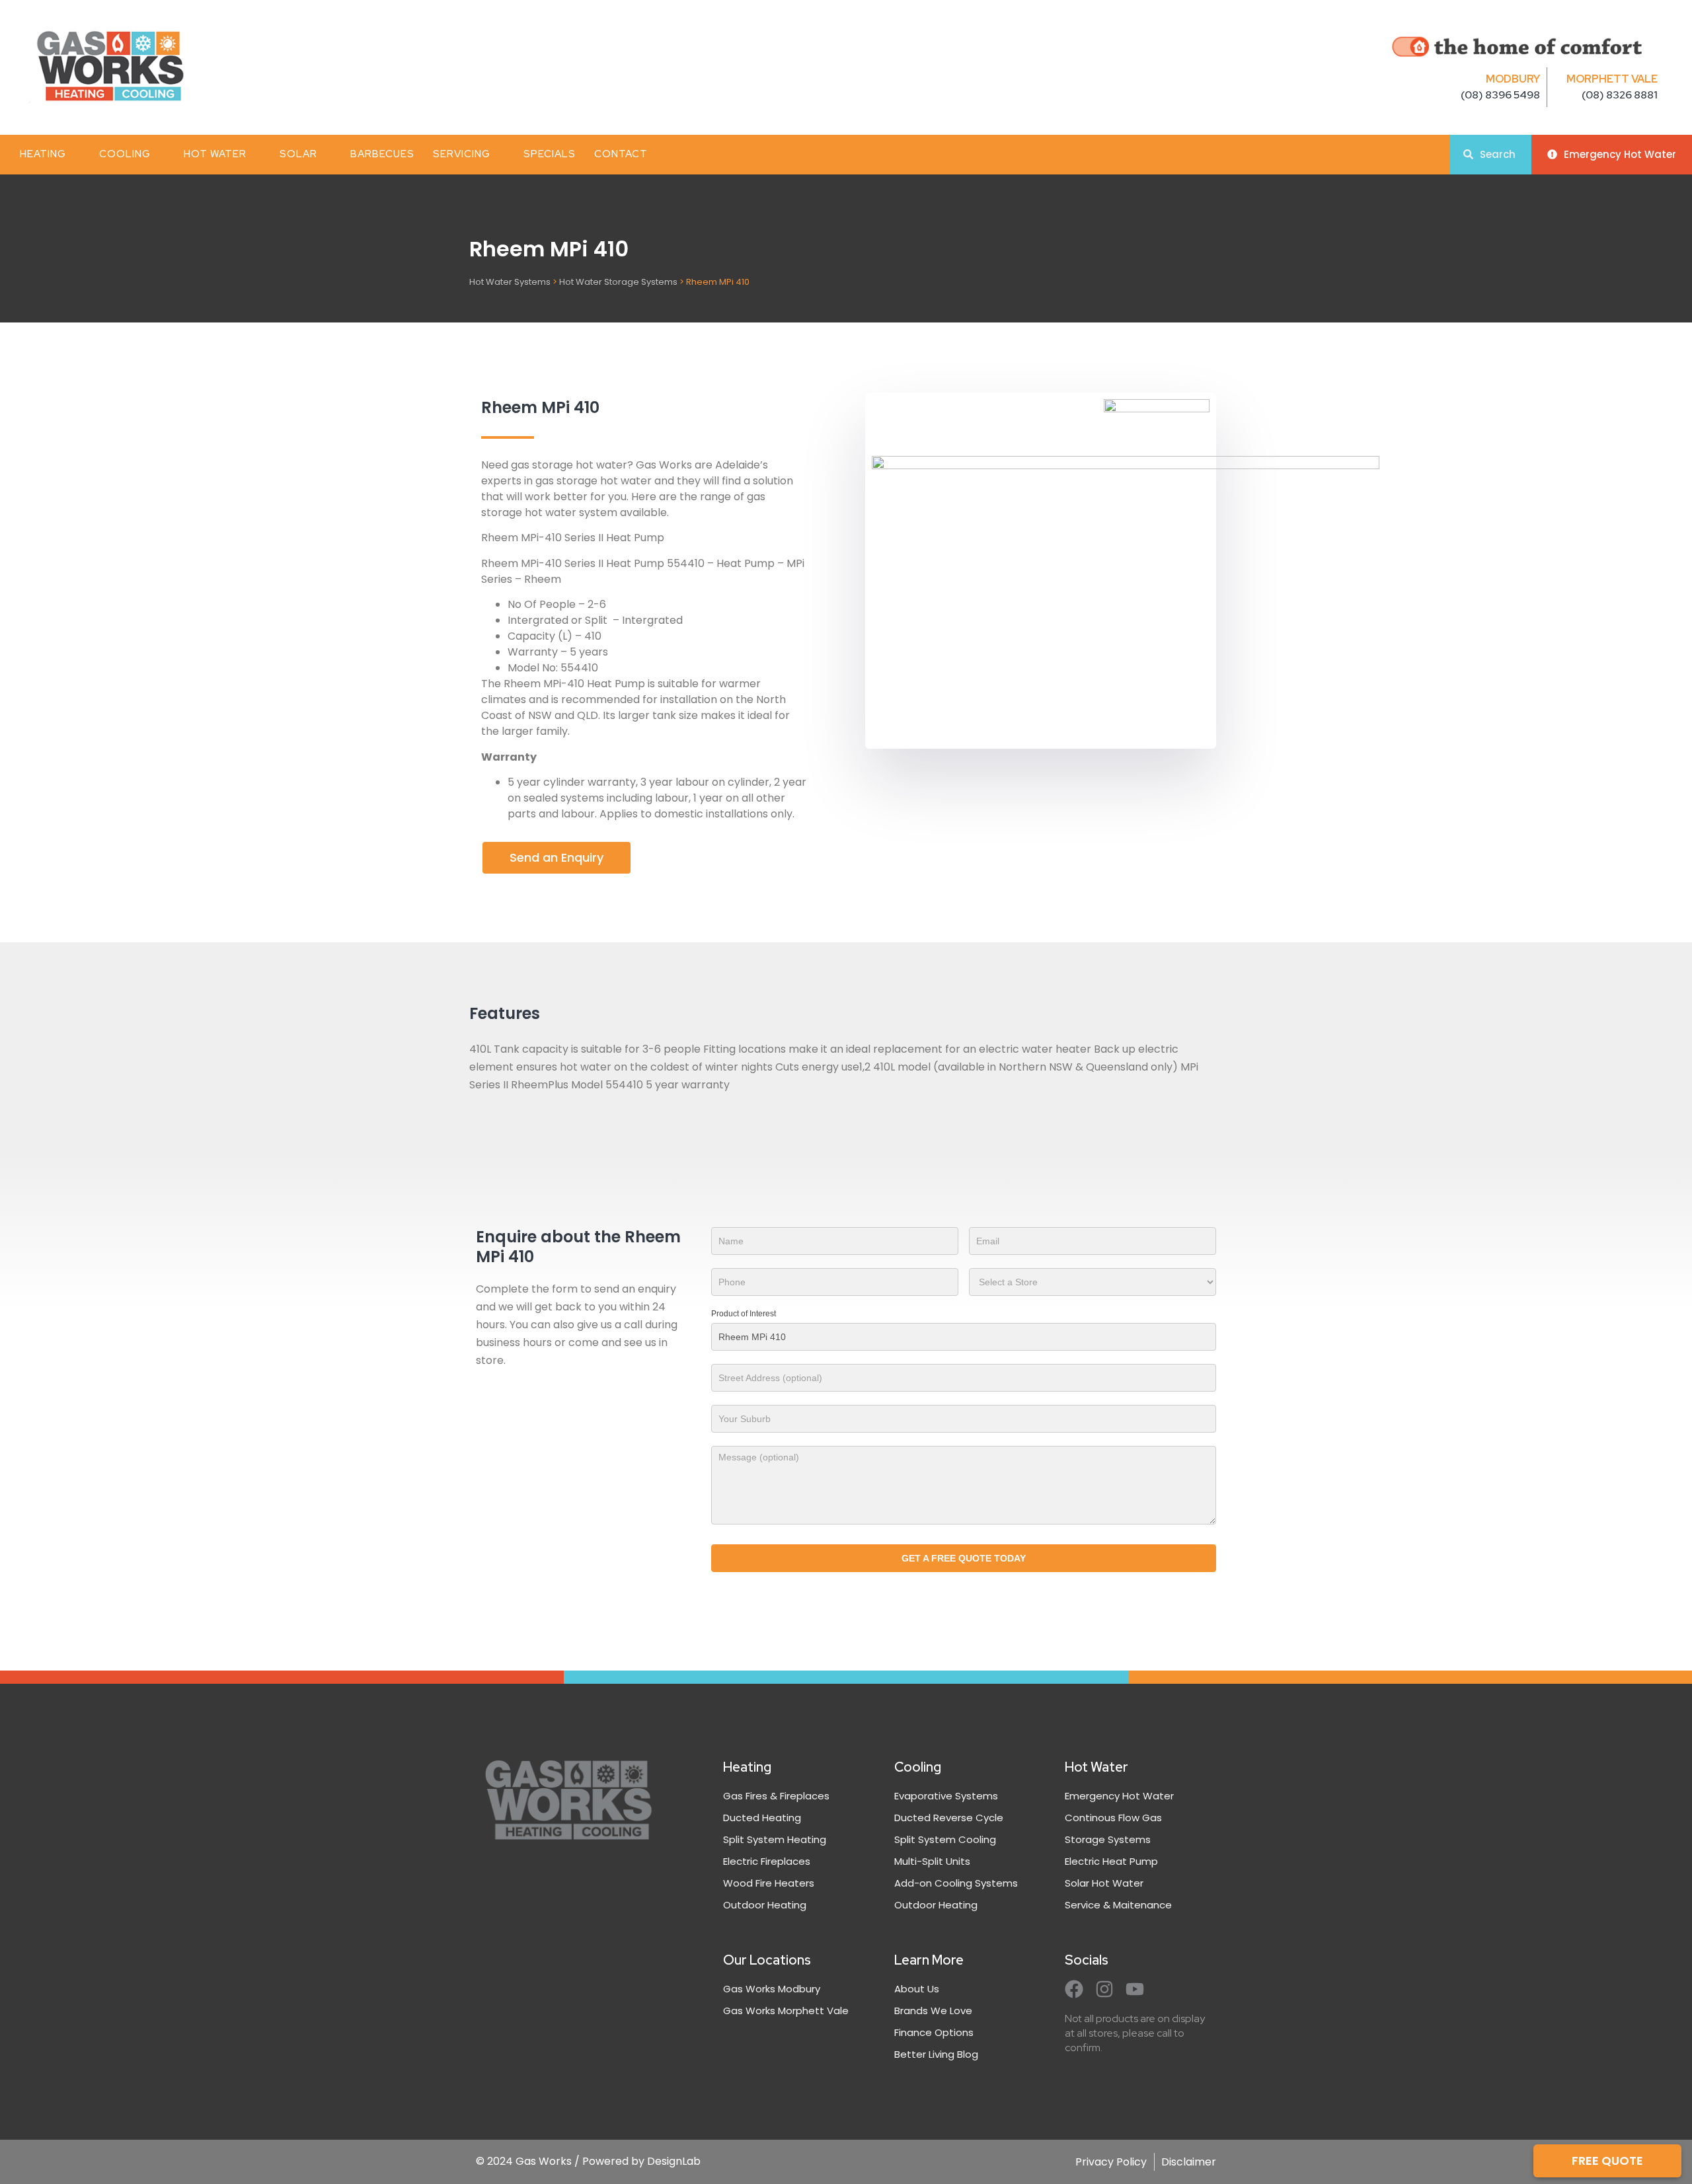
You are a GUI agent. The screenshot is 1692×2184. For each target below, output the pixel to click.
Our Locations (767, 1960)
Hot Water (215, 154)
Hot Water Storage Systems (618, 282)
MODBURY (1513, 79)
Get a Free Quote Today (964, 1558)
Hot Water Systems (510, 282)
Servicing (462, 154)
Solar (298, 154)
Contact (621, 154)
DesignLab (674, 2161)
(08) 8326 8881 (1620, 95)
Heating (43, 154)
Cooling (125, 154)
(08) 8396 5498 (1500, 95)
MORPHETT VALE (1612, 79)
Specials (550, 154)
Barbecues (382, 154)
